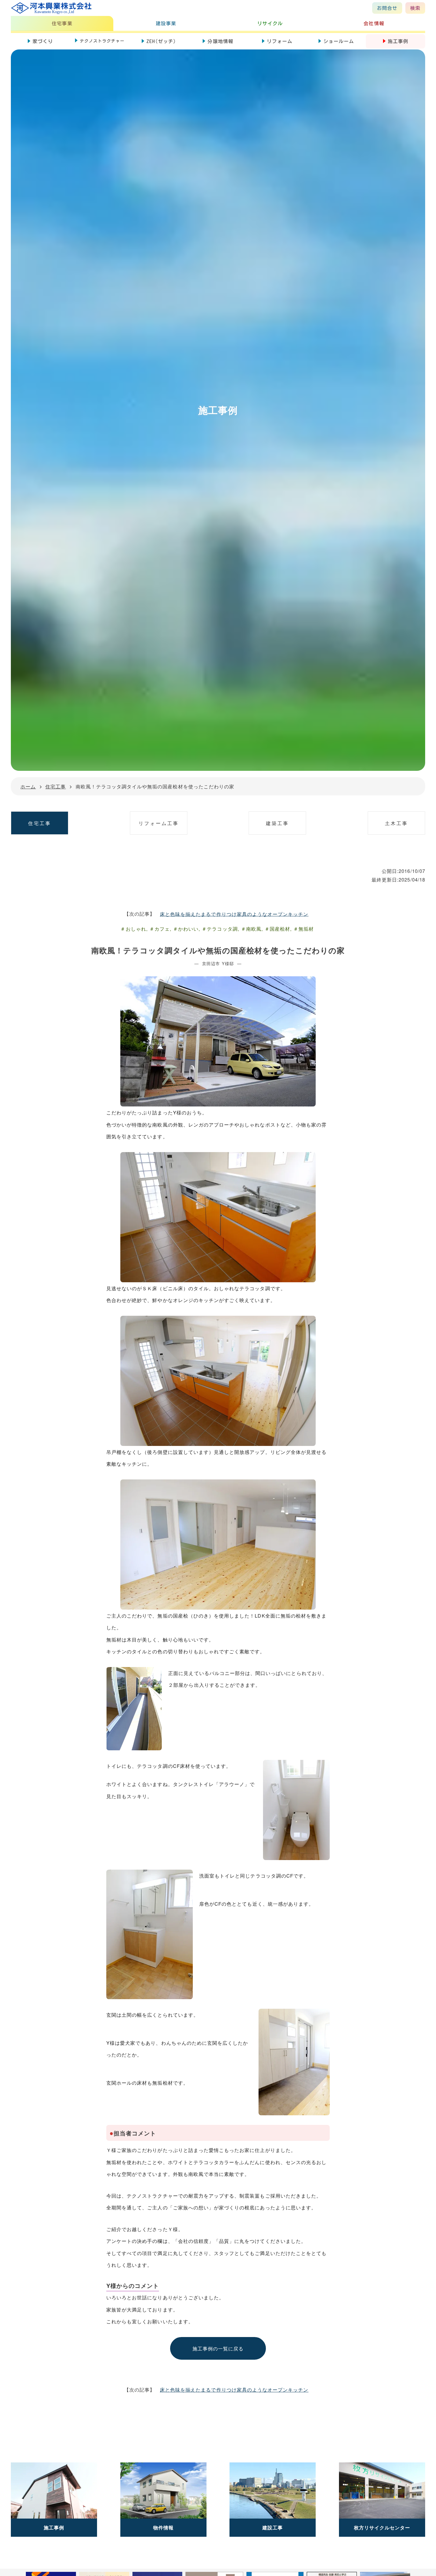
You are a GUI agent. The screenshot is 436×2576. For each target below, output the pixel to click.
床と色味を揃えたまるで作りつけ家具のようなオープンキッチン (234, 914)
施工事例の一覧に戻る (218, 2348)
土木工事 (396, 823)
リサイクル (270, 23)
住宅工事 (40, 823)
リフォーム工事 (159, 823)
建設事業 (166, 23)
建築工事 (277, 823)
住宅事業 (62, 23)
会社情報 (374, 23)
